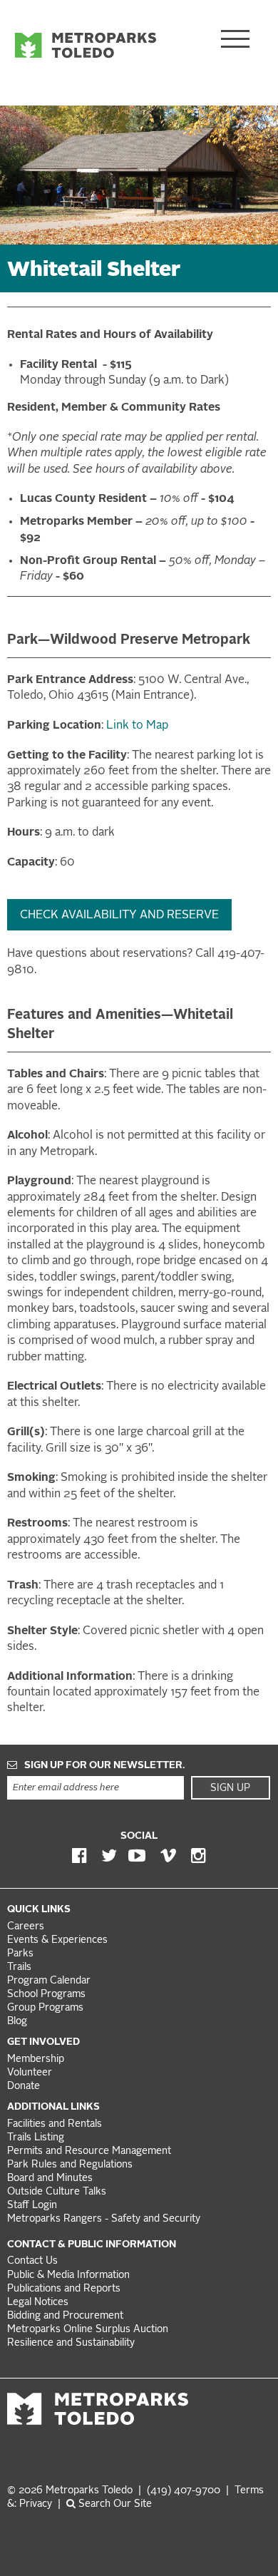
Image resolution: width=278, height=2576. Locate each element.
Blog (17, 2022)
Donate (24, 2087)
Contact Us (32, 2261)
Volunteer (30, 2073)
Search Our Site (114, 2504)
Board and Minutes (50, 2179)
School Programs (46, 1995)
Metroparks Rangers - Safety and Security (104, 2219)
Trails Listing (36, 2138)
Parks (20, 1954)
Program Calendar (49, 1981)
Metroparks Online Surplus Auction (88, 2330)
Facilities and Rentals (55, 2124)
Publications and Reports (64, 2289)
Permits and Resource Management (89, 2151)
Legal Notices (38, 2303)
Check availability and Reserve (119, 915)
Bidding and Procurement (65, 2316)
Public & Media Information (68, 2275)
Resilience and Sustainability (71, 2343)
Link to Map (137, 726)
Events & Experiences (57, 1940)
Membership (37, 2059)
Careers (26, 1927)
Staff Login (32, 2206)
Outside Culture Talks (57, 2192)
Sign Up (230, 1788)
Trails (19, 1967)
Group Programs (45, 2008)
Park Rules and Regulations (70, 2165)
